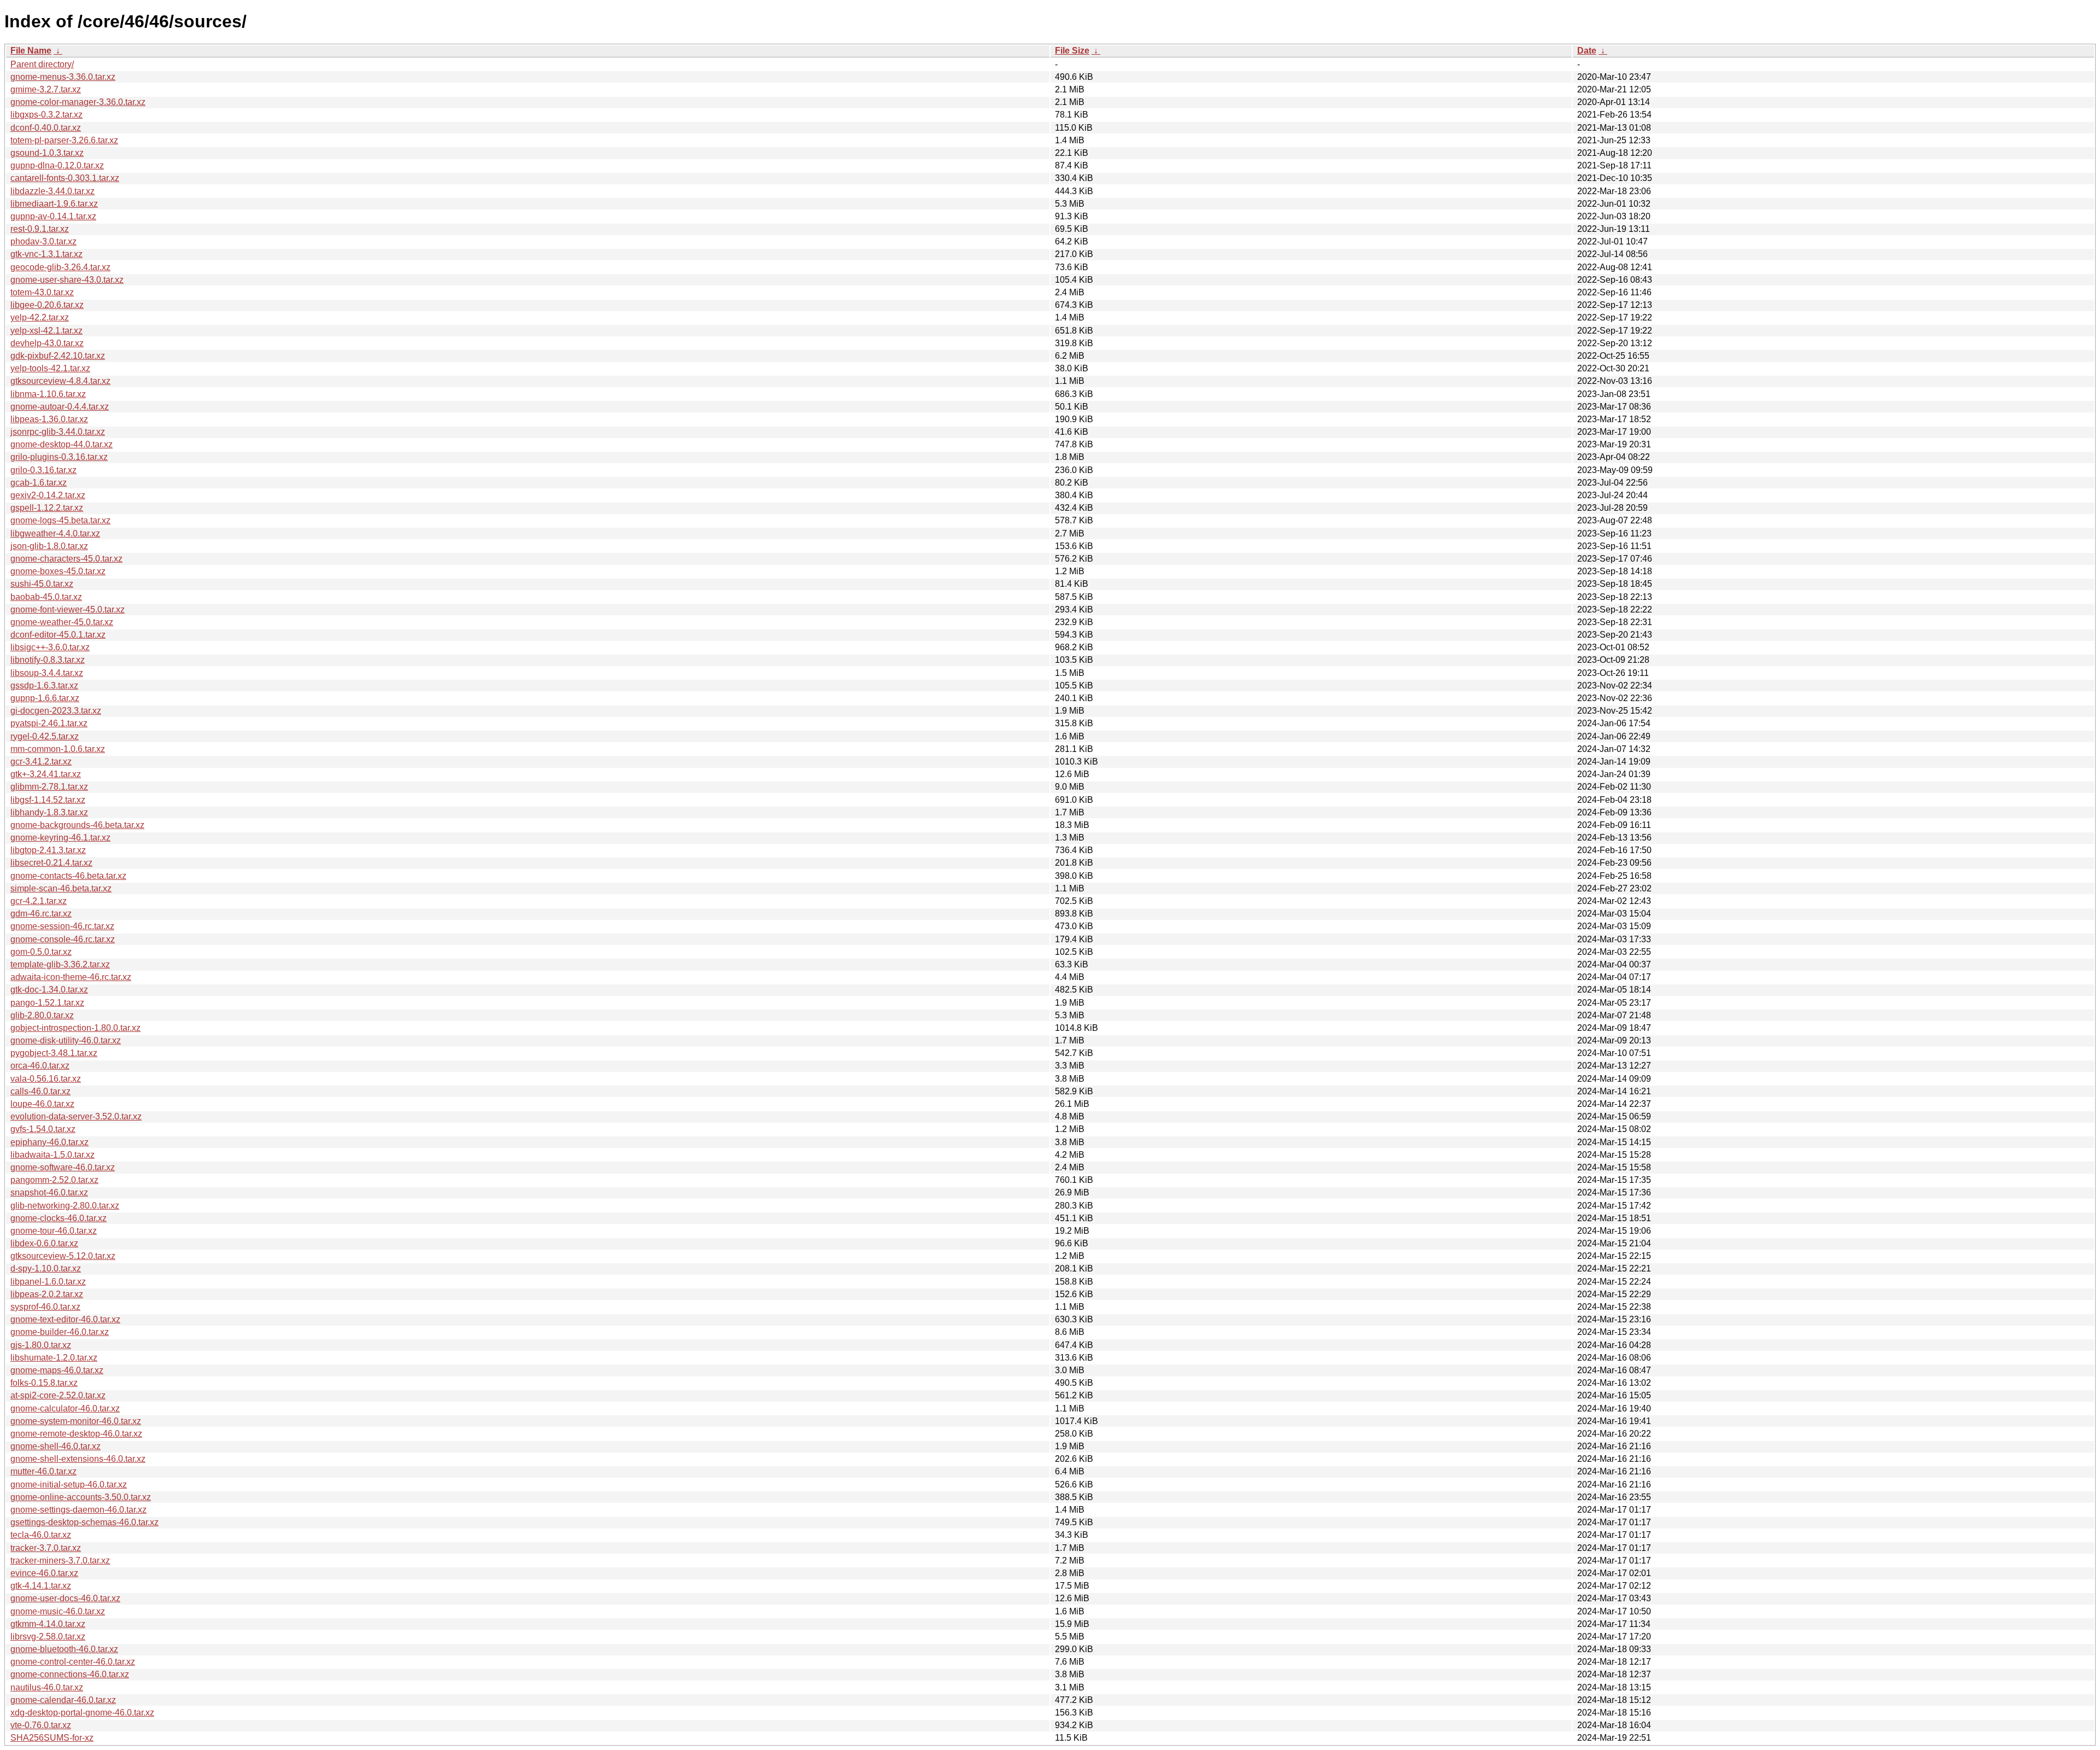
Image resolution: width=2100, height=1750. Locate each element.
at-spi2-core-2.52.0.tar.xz (58, 1395)
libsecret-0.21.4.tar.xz (51, 863)
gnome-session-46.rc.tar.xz (62, 926)
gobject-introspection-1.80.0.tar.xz (75, 1028)
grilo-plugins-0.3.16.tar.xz (59, 457)
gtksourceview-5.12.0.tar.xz (63, 1256)
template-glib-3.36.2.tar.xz (60, 964)
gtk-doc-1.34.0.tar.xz (49, 990)
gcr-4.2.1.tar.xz (39, 901)
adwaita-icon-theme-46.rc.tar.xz (71, 977)
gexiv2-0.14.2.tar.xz (48, 495)
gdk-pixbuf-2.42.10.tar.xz (58, 356)
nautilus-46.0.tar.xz (47, 1687)
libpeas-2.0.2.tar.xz (47, 1294)
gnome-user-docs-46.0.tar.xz (65, 1598)
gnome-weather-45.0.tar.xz (62, 622)
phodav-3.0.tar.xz (43, 241)
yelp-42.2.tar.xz (40, 317)
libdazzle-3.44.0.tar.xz (52, 191)
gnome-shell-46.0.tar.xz (56, 1446)
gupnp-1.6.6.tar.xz (45, 698)
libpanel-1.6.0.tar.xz (48, 1282)
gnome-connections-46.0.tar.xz (70, 1674)
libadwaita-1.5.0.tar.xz (52, 1155)
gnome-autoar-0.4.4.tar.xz (60, 407)
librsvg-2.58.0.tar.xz (48, 1637)
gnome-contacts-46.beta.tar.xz (68, 876)
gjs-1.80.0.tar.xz (41, 1345)
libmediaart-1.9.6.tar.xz (54, 204)
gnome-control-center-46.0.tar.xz (73, 1662)
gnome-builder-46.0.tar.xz (60, 1332)
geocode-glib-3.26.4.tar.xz (60, 267)
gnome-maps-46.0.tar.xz (57, 1370)
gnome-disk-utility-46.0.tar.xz (66, 1040)
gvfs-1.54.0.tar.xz (43, 1129)
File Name (31, 51)
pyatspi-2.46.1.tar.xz (49, 723)
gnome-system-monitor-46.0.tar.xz (76, 1421)
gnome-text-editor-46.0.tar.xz (65, 1319)
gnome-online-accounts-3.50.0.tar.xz (81, 1497)
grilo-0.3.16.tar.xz (43, 470)
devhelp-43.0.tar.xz (47, 343)
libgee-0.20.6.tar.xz (47, 305)
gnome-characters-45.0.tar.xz (66, 559)
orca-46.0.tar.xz (40, 1066)
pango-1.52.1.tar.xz (47, 1003)
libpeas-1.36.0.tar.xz (49, 419)
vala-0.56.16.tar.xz (46, 1079)
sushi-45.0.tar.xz (42, 584)
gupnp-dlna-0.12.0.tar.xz (57, 165)
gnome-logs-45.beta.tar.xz (60, 520)
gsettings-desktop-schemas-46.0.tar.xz (84, 1522)
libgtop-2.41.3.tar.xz (48, 850)
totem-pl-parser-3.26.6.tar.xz (64, 140)
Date (1587, 51)
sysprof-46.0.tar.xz (45, 1307)
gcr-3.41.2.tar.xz (41, 762)
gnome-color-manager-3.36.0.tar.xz (78, 102)
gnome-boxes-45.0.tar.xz (58, 571)
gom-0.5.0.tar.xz (41, 952)
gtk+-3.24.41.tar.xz (46, 774)
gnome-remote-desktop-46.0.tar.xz (76, 1434)
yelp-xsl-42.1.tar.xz (46, 331)
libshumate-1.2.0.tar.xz (54, 1358)
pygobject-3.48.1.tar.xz (54, 1053)
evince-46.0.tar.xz (44, 1573)
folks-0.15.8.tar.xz (44, 1383)
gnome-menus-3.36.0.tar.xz (63, 77)
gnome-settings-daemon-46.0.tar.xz (78, 1510)
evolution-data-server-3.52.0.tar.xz (76, 1116)
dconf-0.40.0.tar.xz (46, 128)
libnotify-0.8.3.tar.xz (48, 660)
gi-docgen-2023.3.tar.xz (56, 711)
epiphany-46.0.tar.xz (49, 1142)
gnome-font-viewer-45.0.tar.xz (68, 609)
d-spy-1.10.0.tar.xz (46, 1268)
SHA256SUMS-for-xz (52, 1738)
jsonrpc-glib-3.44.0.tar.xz (58, 432)
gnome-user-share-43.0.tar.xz (67, 280)
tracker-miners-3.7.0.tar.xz (60, 1561)
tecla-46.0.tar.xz (41, 1535)
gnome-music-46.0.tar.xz (58, 1611)
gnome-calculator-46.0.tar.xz (65, 1408)
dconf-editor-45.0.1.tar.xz (58, 635)
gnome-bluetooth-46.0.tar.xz (64, 1649)
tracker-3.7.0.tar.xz (46, 1548)
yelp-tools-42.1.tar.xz (50, 368)
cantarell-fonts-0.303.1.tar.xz (65, 178)
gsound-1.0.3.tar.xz (47, 153)
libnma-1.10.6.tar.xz (48, 394)
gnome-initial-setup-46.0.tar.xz (69, 1484)
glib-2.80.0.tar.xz (42, 1015)
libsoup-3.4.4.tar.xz (47, 673)
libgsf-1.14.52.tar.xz (48, 800)
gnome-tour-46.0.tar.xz (54, 1231)
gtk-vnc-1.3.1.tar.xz (46, 254)
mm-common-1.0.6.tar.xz (58, 749)
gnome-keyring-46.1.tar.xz (60, 838)
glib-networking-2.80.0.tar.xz (65, 1206)
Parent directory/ (42, 64)
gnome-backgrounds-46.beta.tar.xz (77, 825)
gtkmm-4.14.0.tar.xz (48, 1624)
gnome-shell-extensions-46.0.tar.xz (78, 1459)
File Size (1072, 51)
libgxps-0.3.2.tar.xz (46, 115)
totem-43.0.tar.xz (42, 292)
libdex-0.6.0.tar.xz (44, 1243)
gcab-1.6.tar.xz (39, 483)
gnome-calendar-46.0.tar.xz (63, 1700)
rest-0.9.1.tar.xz (40, 229)
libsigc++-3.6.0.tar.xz (50, 647)
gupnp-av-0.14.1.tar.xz (53, 216)
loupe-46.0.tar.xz (42, 1104)
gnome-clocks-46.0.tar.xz (59, 1218)
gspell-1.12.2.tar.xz (47, 508)
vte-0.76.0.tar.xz (41, 1725)
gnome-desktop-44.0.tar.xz (62, 444)
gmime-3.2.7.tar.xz (46, 89)
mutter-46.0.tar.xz (43, 1471)
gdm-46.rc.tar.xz (41, 914)
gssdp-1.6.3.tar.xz (44, 686)
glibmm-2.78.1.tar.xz (49, 787)
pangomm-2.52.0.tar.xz (54, 1180)
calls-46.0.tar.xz (40, 1091)
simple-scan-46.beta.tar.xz (61, 888)
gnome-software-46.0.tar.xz (63, 1167)
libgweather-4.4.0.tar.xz (55, 533)
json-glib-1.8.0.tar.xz (49, 546)
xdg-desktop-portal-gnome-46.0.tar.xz (82, 1713)
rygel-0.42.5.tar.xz (45, 736)
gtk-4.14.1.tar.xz (41, 1586)
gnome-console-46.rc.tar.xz (63, 939)
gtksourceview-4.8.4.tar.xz (60, 381)
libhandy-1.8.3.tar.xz (49, 812)
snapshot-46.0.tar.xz (49, 1192)
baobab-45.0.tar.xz (46, 597)
